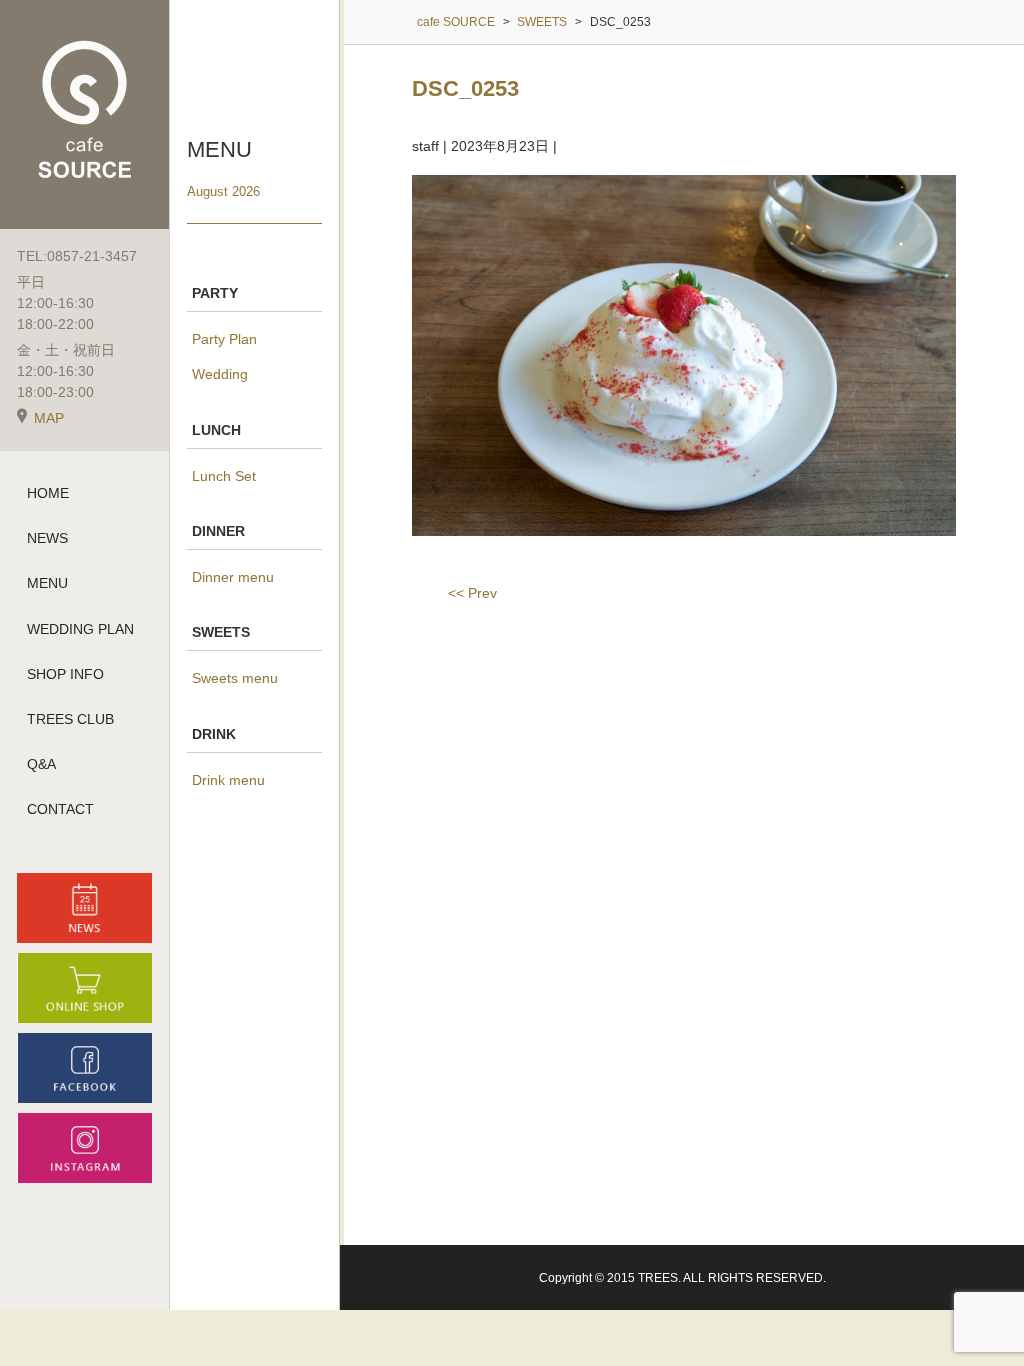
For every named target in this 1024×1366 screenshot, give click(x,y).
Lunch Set (224, 476)
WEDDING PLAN (80, 629)
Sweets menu (235, 678)
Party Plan (224, 339)
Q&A (41, 764)
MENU (47, 583)
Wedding (220, 374)
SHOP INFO (65, 674)
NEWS (47, 538)
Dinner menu (233, 577)
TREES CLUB (70, 719)
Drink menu (228, 780)
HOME (48, 493)
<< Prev (472, 593)
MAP (49, 418)
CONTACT (60, 809)
